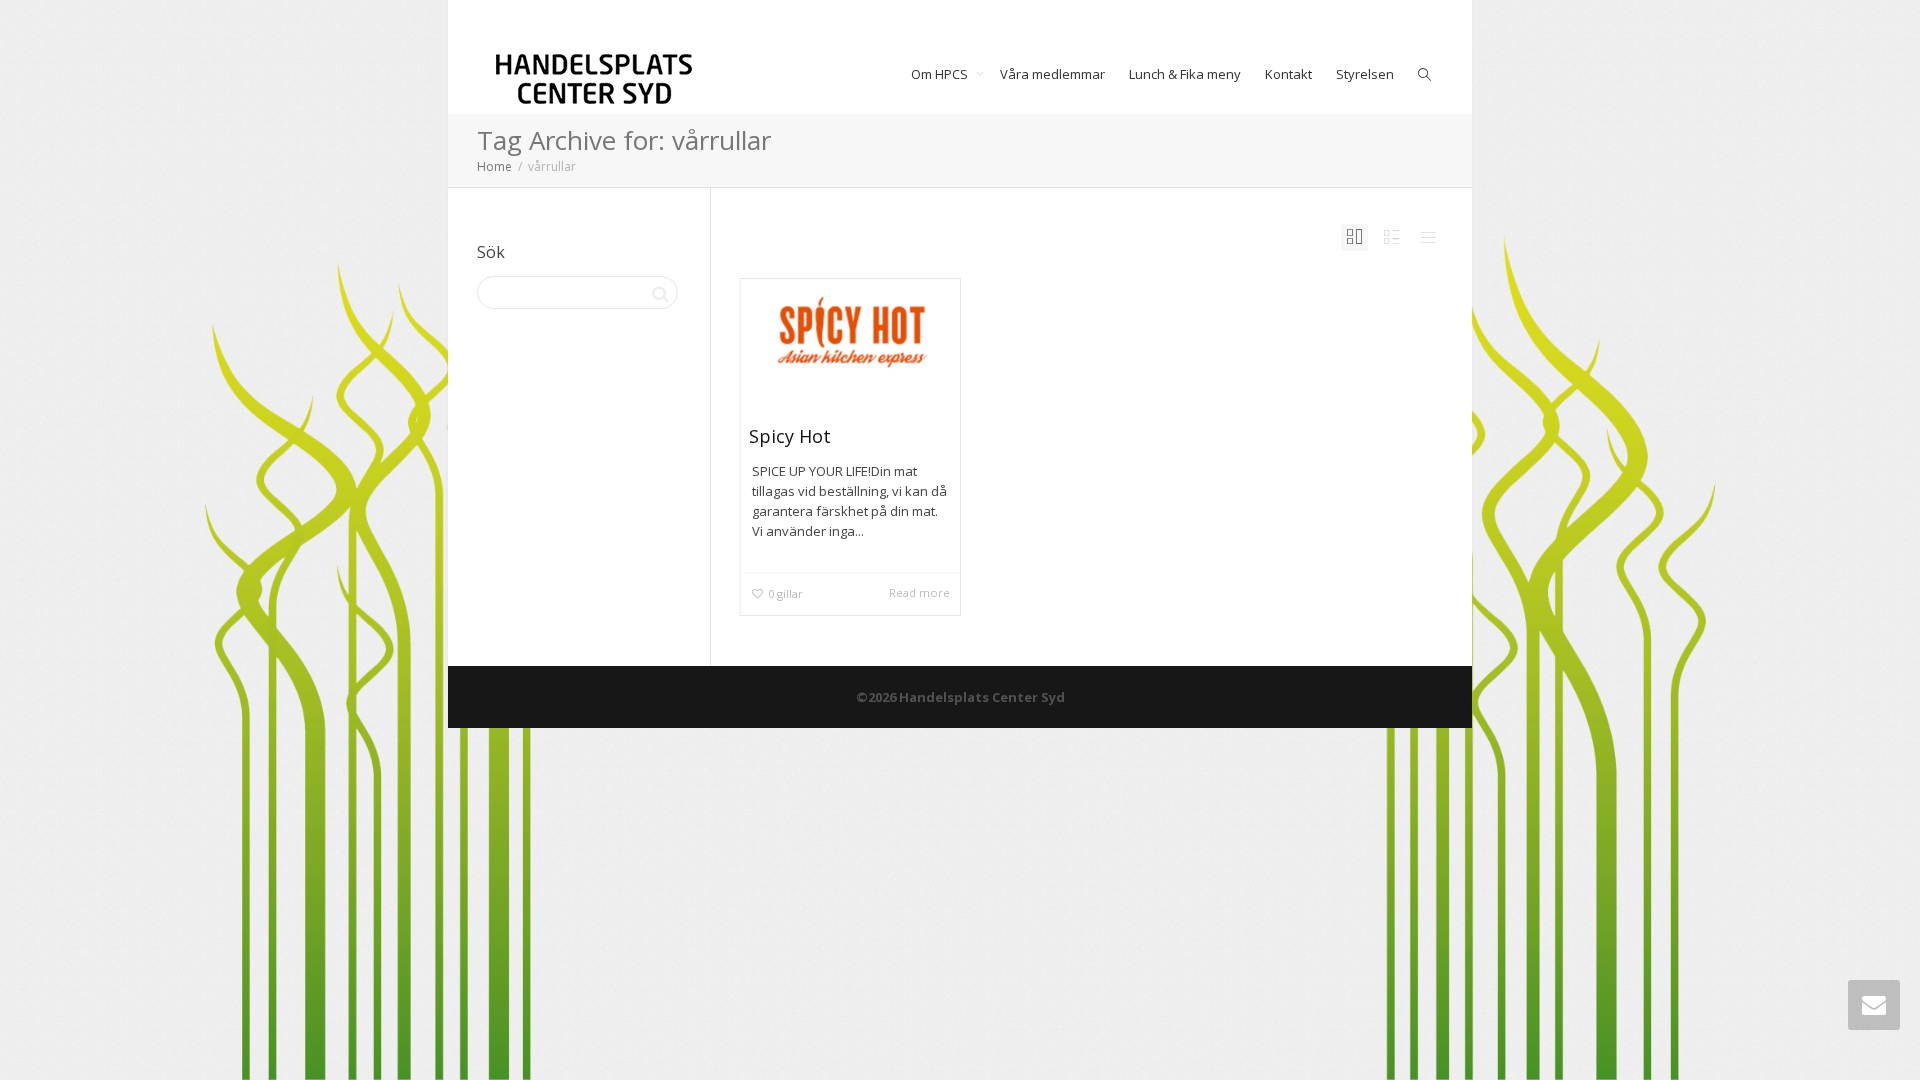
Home (494, 166)
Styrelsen (1365, 74)
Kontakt (1288, 74)
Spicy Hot (790, 436)
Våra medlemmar (1052, 74)
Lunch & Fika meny (1185, 74)
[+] (851, 335)
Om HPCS (941, 74)
